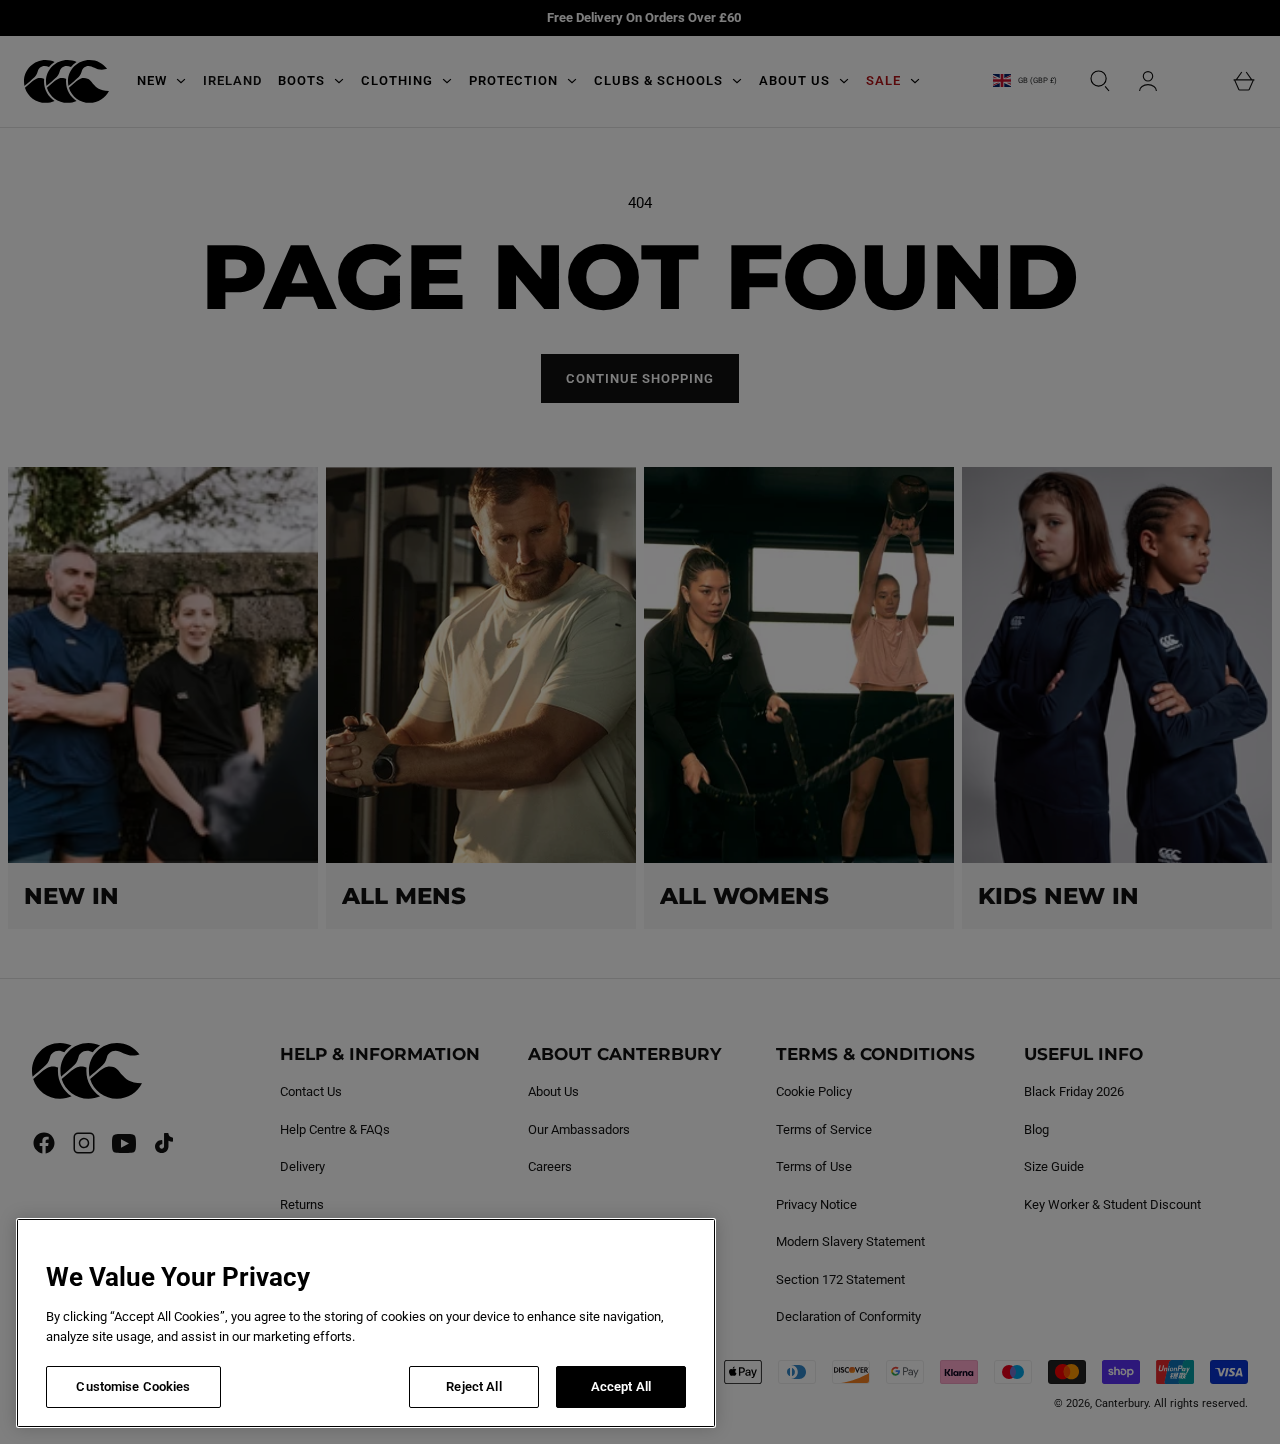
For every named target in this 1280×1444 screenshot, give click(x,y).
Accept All (621, 1386)
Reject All (473, 1386)
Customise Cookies (133, 1386)
